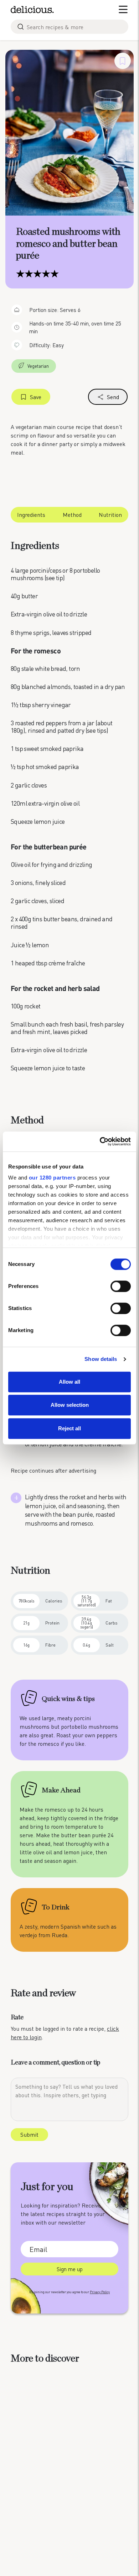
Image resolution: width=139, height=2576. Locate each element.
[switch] (121, 1286)
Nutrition (110, 515)
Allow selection (70, 1405)
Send (113, 397)
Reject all (69, 1428)
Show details (101, 1359)
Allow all (69, 1382)
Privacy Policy (100, 2292)
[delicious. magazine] (32, 10)
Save (36, 397)
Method (72, 515)
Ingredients (31, 515)
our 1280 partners (52, 1178)
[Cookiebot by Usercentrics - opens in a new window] (100, 1141)
